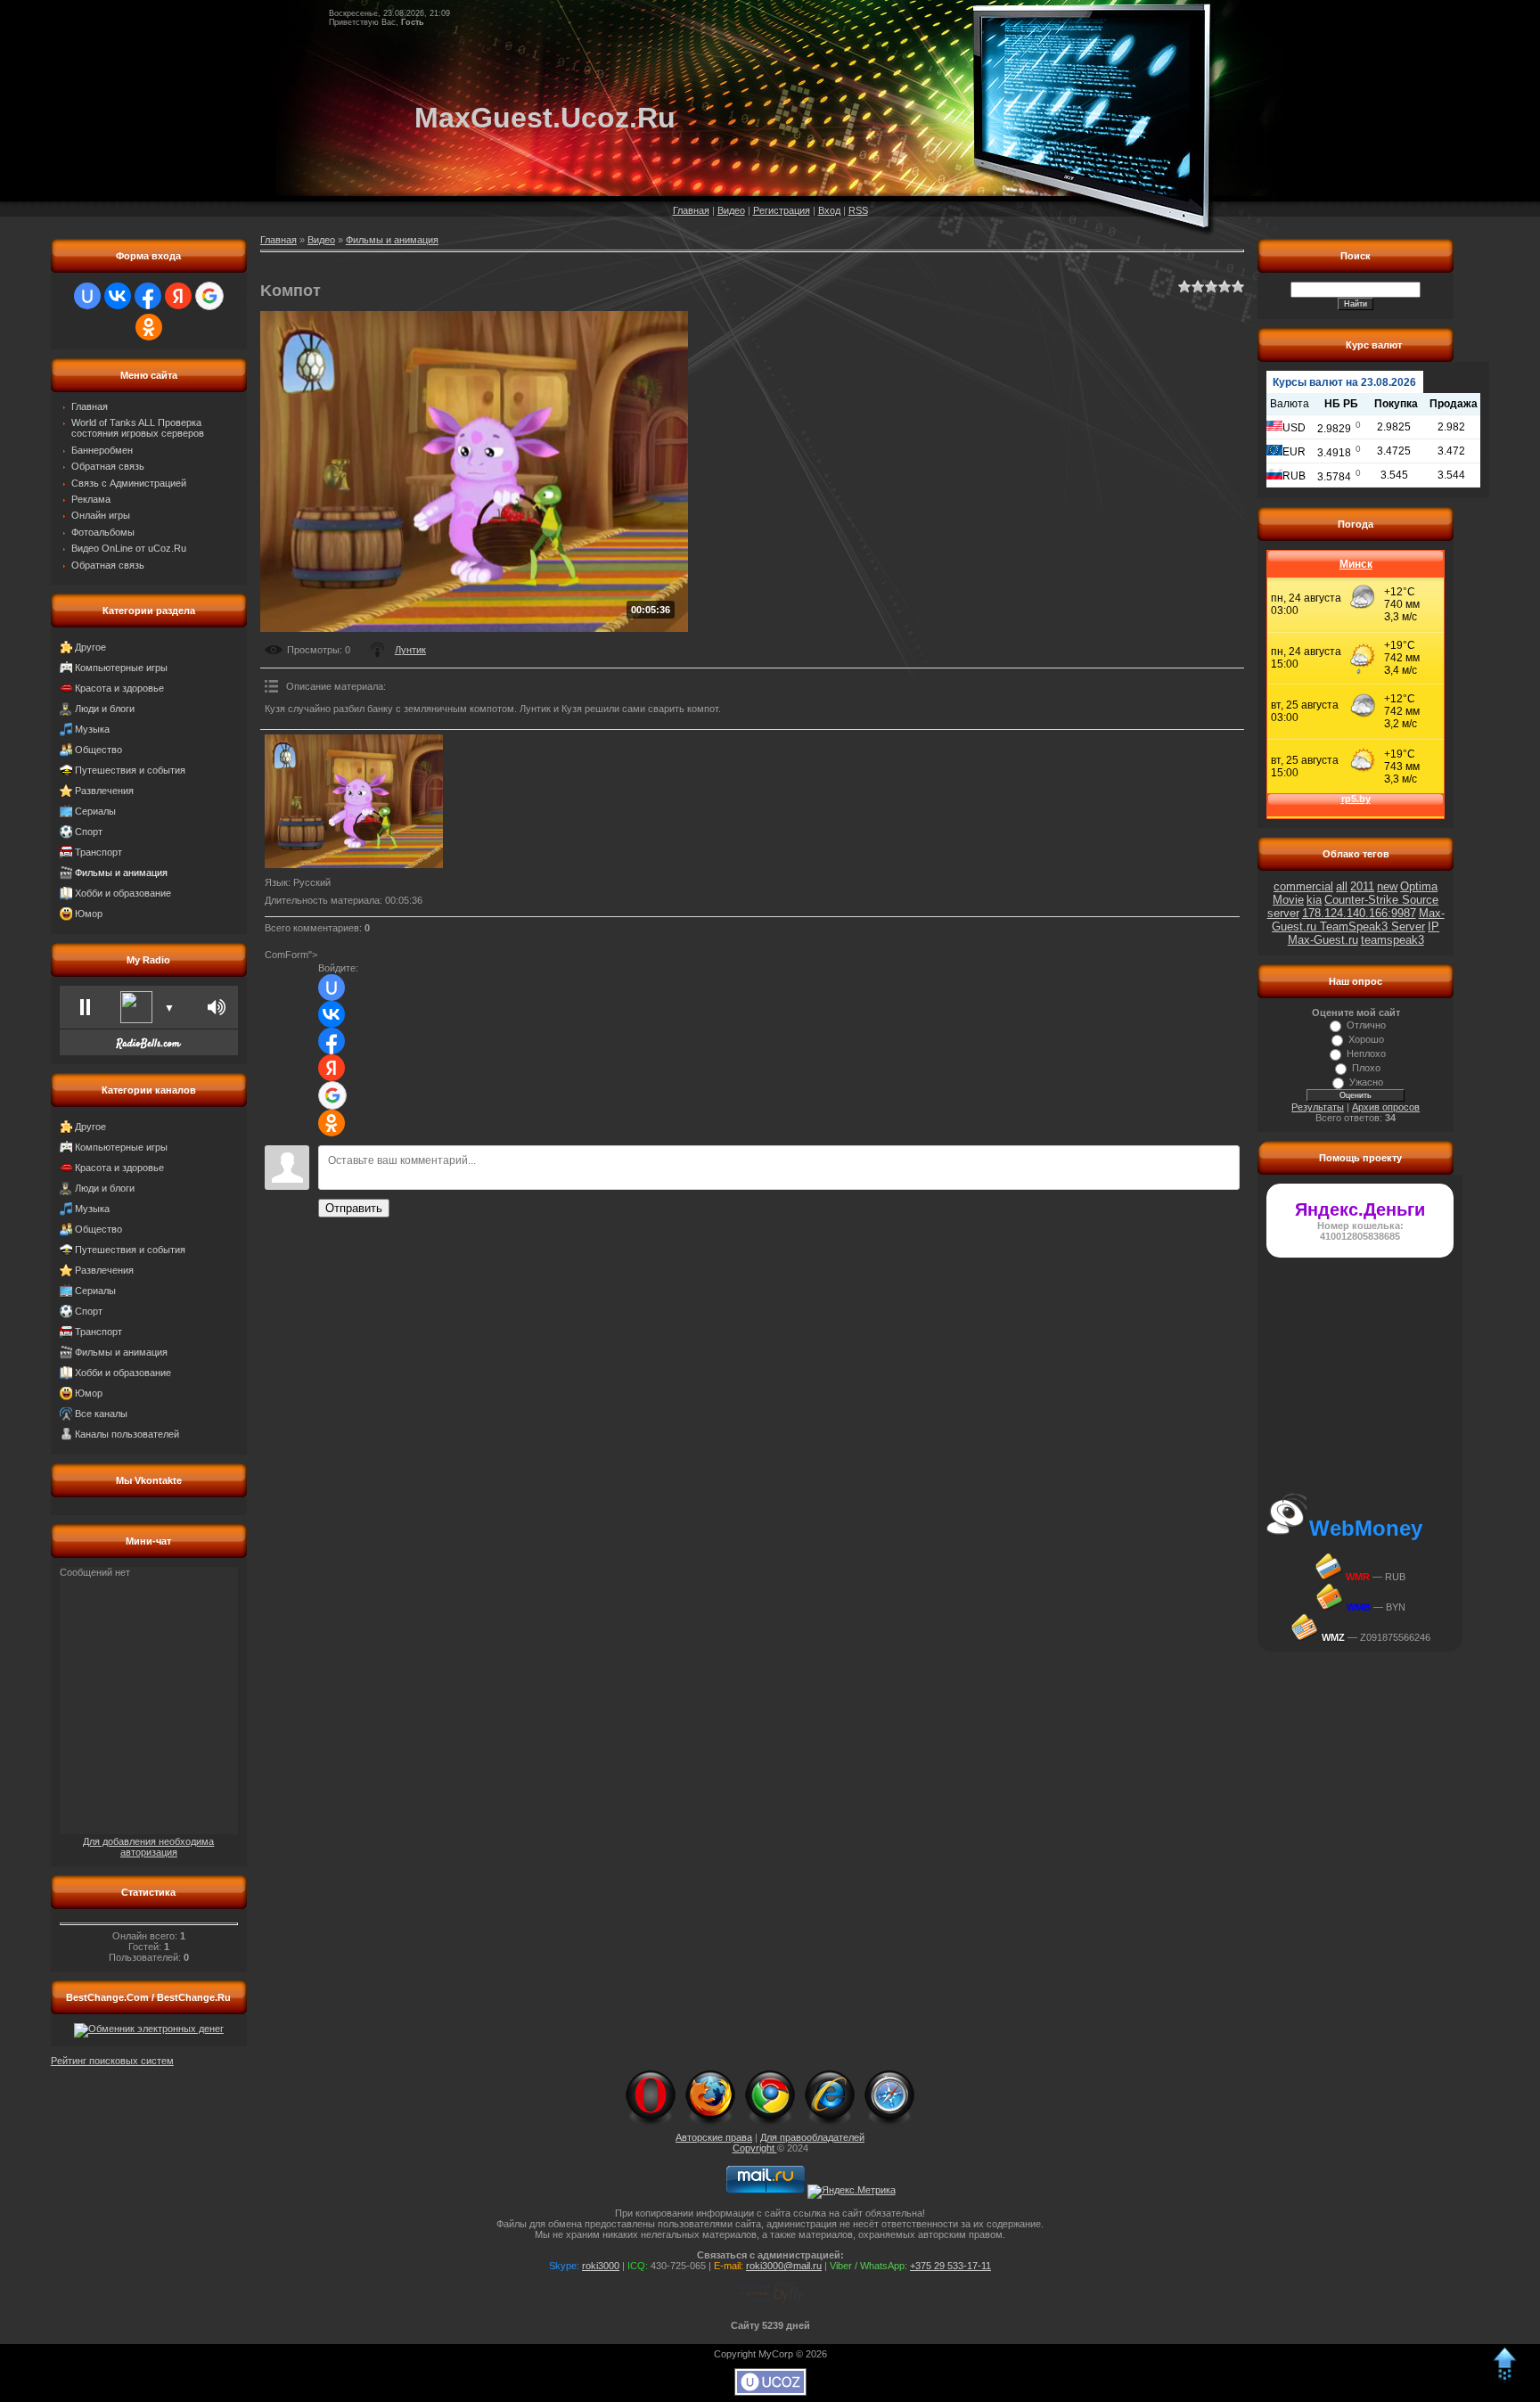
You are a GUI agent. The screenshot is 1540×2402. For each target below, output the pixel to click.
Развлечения (104, 791)
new (1387, 886)
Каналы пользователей (127, 1434)
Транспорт (98, 852)
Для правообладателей (812, 2137)
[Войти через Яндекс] (178, 296)
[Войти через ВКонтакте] (118, 296)
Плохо (1366, 1068)
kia (1314, 900)
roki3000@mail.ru (784, 2266)
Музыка (92, 729)
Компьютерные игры (121, 668)
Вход (829, 210)
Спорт (89, 832)
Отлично (1366, 1025)
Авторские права (714, 2137)
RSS (858, 210)
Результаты (1318, 1107)
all (1342, 886)
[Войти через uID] (87, 296)
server (1283, 913)
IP (1434, 926)
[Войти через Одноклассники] (149, 327)
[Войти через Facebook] (148, 296)
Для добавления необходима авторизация (148, 1847)
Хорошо (1366, 1039)
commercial (1303, 886)
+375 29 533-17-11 (950, 2266)
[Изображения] (354, 801)
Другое (90, 647)
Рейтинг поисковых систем (112, 2061)
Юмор (89, 914)
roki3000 (601, 2266)
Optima (1419, 886)
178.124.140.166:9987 (1359, 913)
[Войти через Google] (209, 296)
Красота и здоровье (119, 688)
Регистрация (782, 210)
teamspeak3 (1393, 940)
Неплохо (1366, 1053)
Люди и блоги (105, 709)
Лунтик (410, 650)
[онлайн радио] (148, 1048)
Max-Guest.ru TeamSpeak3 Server (1358, 920)
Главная (691, 210)
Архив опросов (1386, 1107)
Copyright (755, 2148)
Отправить (354, 1208)
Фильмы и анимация (121, 873)
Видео (731, 210)
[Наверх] (1504, 2379)
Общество (98, 750)
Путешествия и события (130, 770)
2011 (1362, 886)
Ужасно (1366, 1082)
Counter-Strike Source (1381, 900)
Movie (1288, 900)
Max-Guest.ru (1323, 940)
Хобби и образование (123, 893)
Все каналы (101, 1414)
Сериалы (95, 811)
